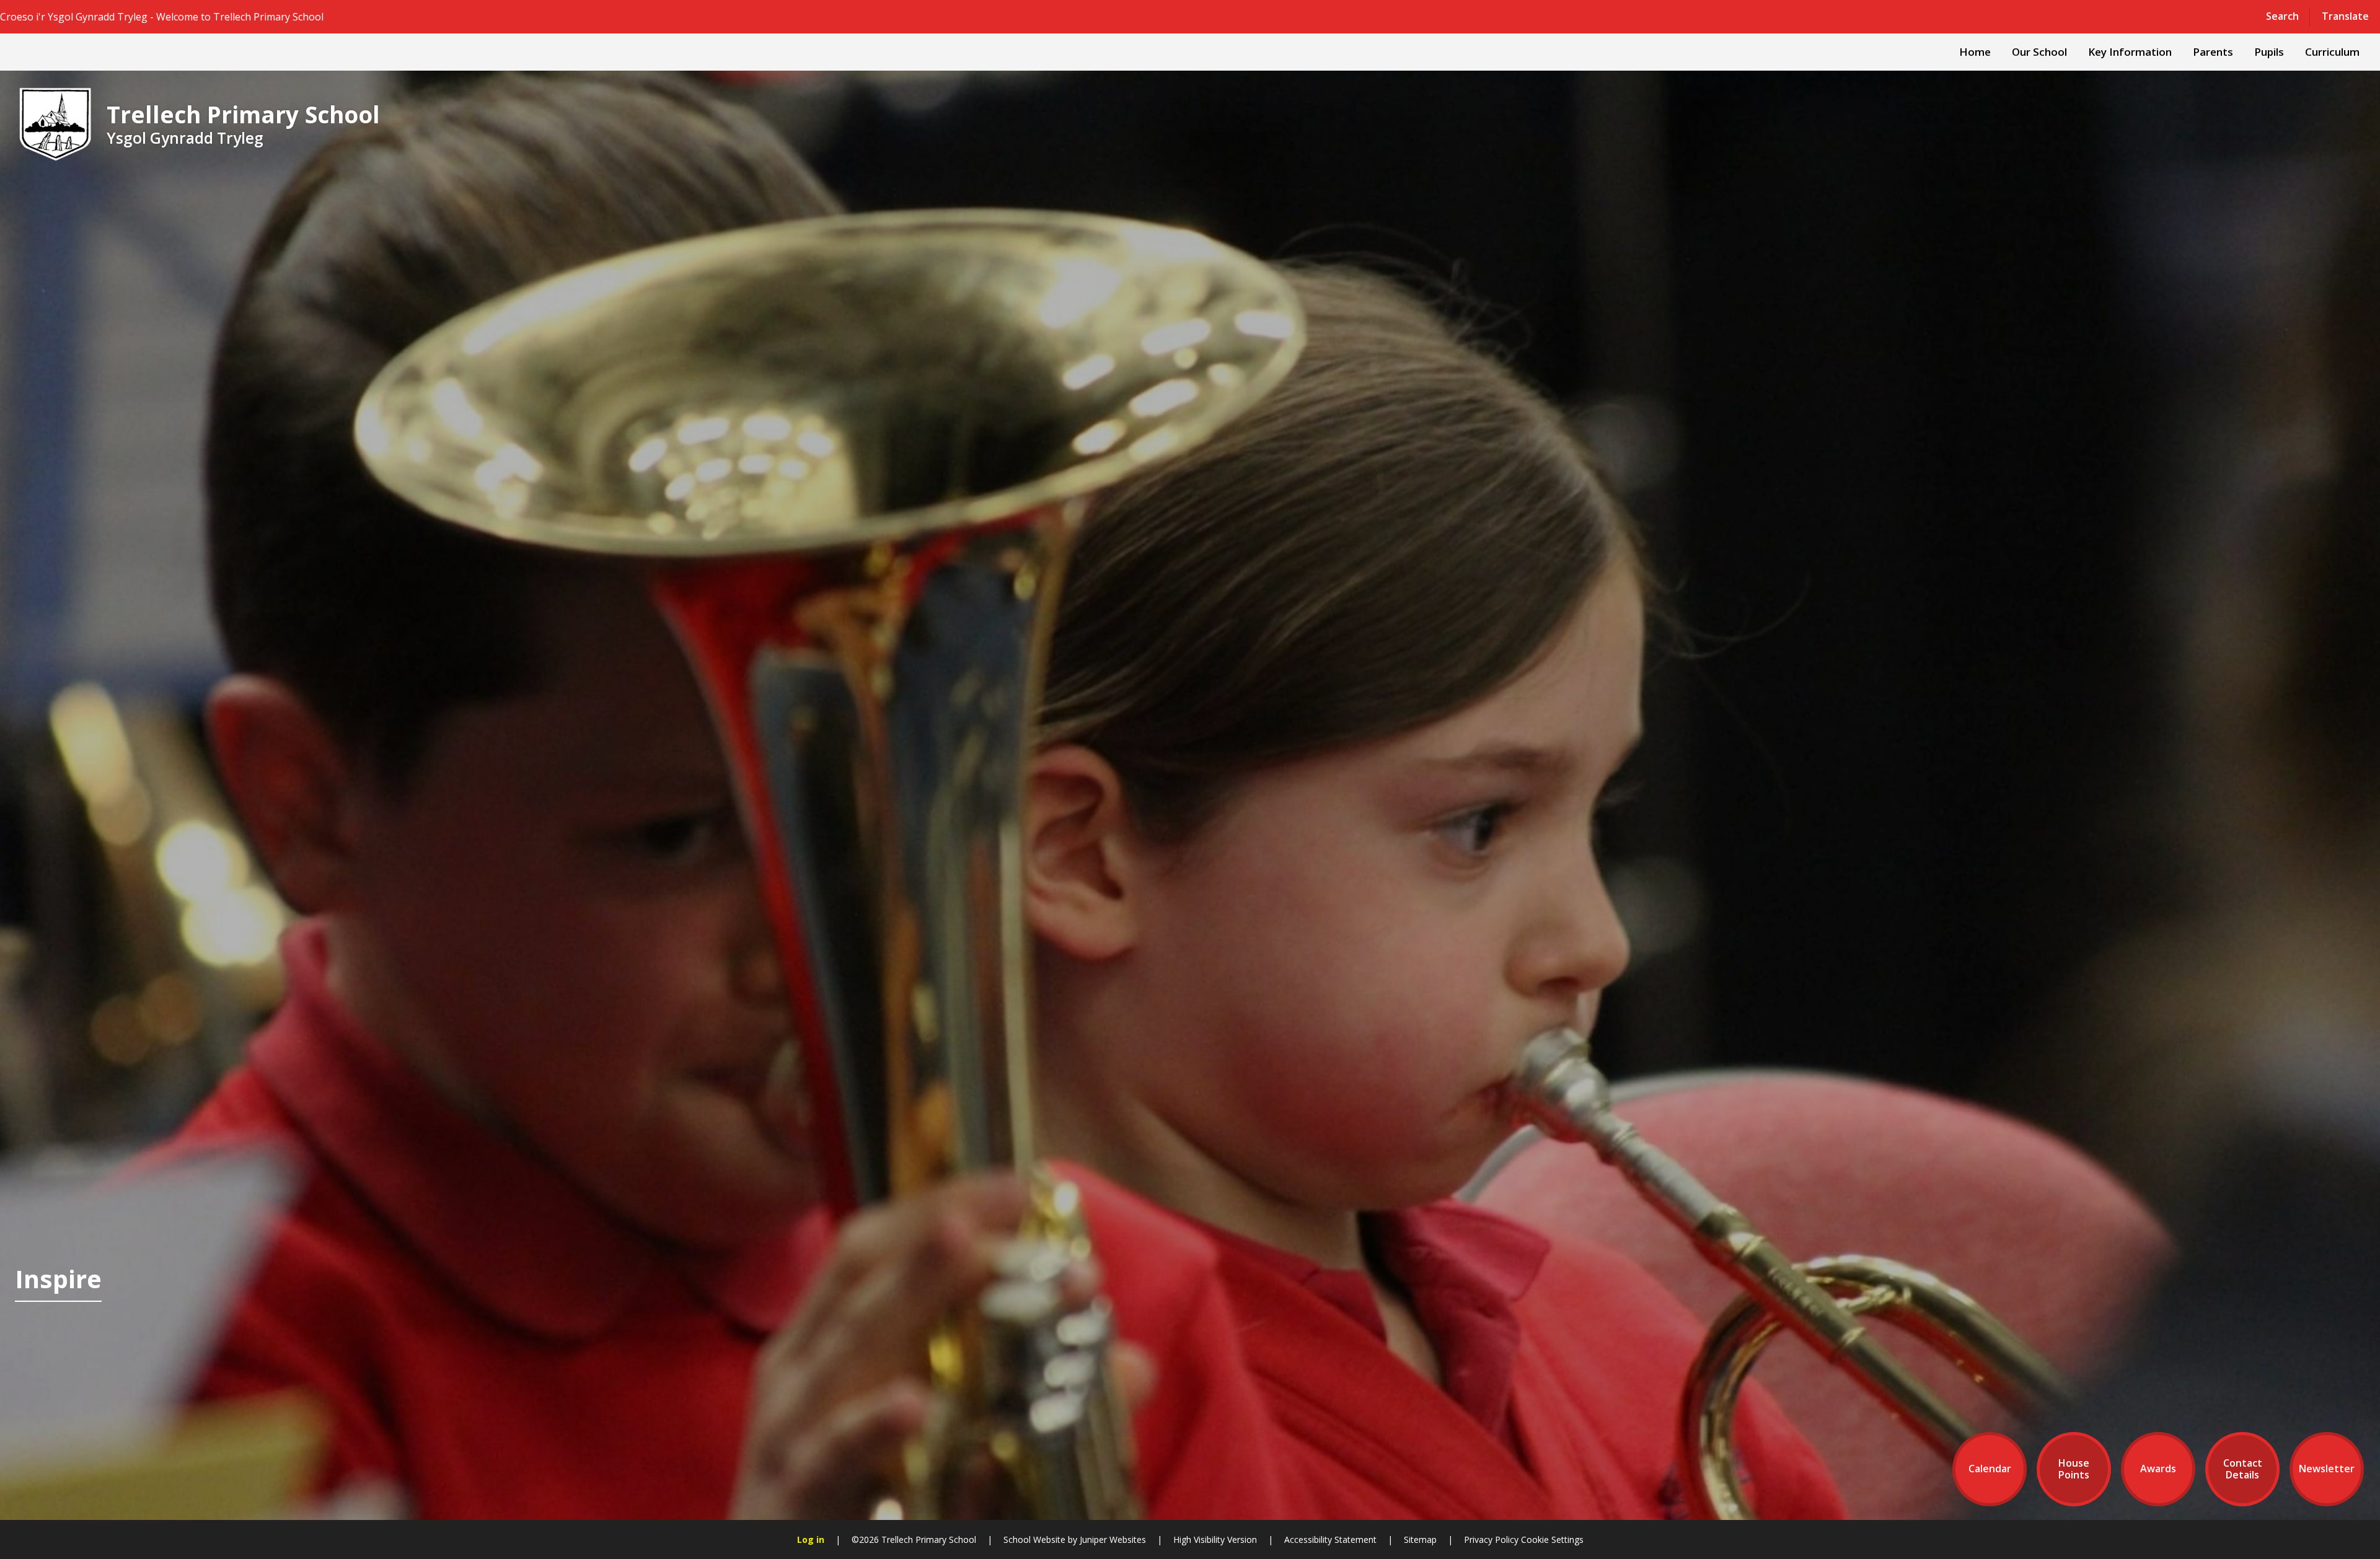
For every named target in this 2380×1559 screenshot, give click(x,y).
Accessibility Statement (1330, 1539)
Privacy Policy (1491, 1539)
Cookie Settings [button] (1552, 1539)
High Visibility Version (1215, 1539)
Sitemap (1420, 1539)
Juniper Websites (1113, 1539)
